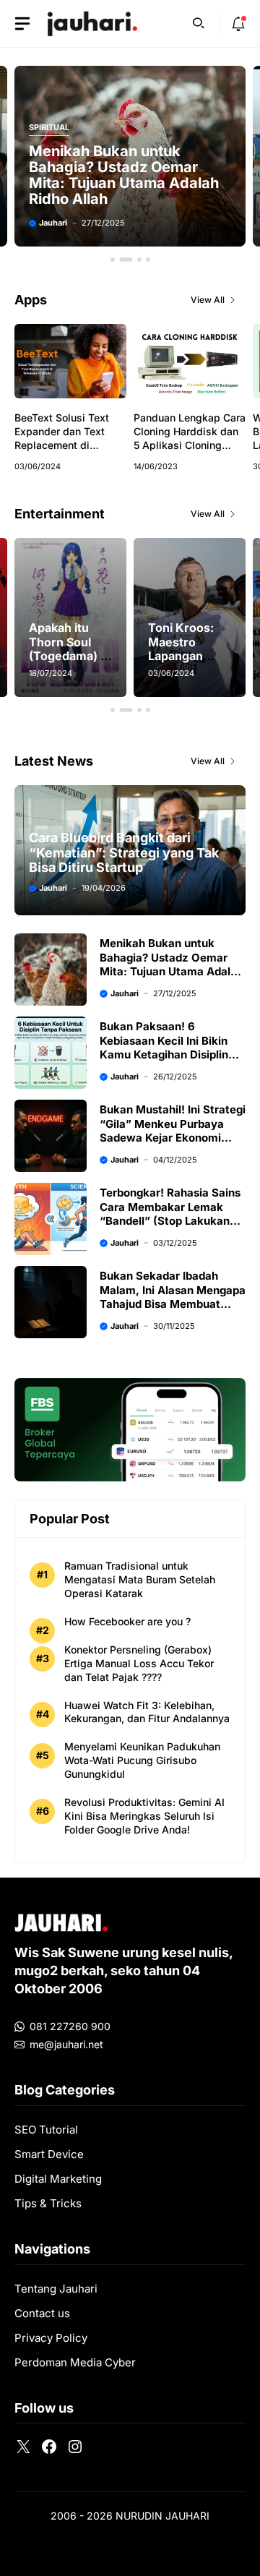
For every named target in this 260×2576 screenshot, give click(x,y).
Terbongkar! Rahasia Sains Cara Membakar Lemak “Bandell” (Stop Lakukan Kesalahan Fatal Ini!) (170, 1214)
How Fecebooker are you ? (127, 1621)
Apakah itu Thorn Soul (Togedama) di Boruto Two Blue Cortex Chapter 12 (70, 662)
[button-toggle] (22, 24)
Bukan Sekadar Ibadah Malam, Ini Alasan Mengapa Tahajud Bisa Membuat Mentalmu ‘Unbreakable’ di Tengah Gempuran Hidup (173, 1304)
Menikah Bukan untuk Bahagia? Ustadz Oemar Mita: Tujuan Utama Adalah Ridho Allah (124, 175)
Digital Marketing (58, 2179)
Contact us (42, 2313)
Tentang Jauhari (56, 2289)
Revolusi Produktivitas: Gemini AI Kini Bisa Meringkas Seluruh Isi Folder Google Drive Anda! (144, 1816)
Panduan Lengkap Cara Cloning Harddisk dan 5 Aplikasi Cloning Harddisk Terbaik (190, 438)
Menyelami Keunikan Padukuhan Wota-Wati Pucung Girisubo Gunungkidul (142, 1760)
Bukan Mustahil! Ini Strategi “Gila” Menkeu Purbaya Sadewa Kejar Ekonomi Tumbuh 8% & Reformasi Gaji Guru (173, 1138)
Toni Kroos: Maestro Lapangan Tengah (181, 649)
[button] (199, 22)
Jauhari (53, 223)
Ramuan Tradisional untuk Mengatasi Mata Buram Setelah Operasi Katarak (140, 1579)
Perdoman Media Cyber (75, 2362)
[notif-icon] (238, 24)
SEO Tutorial (46, 2130)
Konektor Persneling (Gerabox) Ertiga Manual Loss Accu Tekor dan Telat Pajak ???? (139, 1663)
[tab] (113, 260)
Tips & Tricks (48, 2203)
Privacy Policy (51, 2338)
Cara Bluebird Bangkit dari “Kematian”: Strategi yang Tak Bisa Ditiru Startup (124, 852)
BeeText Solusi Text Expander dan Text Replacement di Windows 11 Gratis (62, 438)
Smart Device (49, 2154)
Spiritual (49, 128)
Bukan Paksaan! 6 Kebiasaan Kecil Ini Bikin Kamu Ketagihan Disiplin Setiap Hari (164, 1048)
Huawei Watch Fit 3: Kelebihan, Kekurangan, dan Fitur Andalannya (147, 1712)
